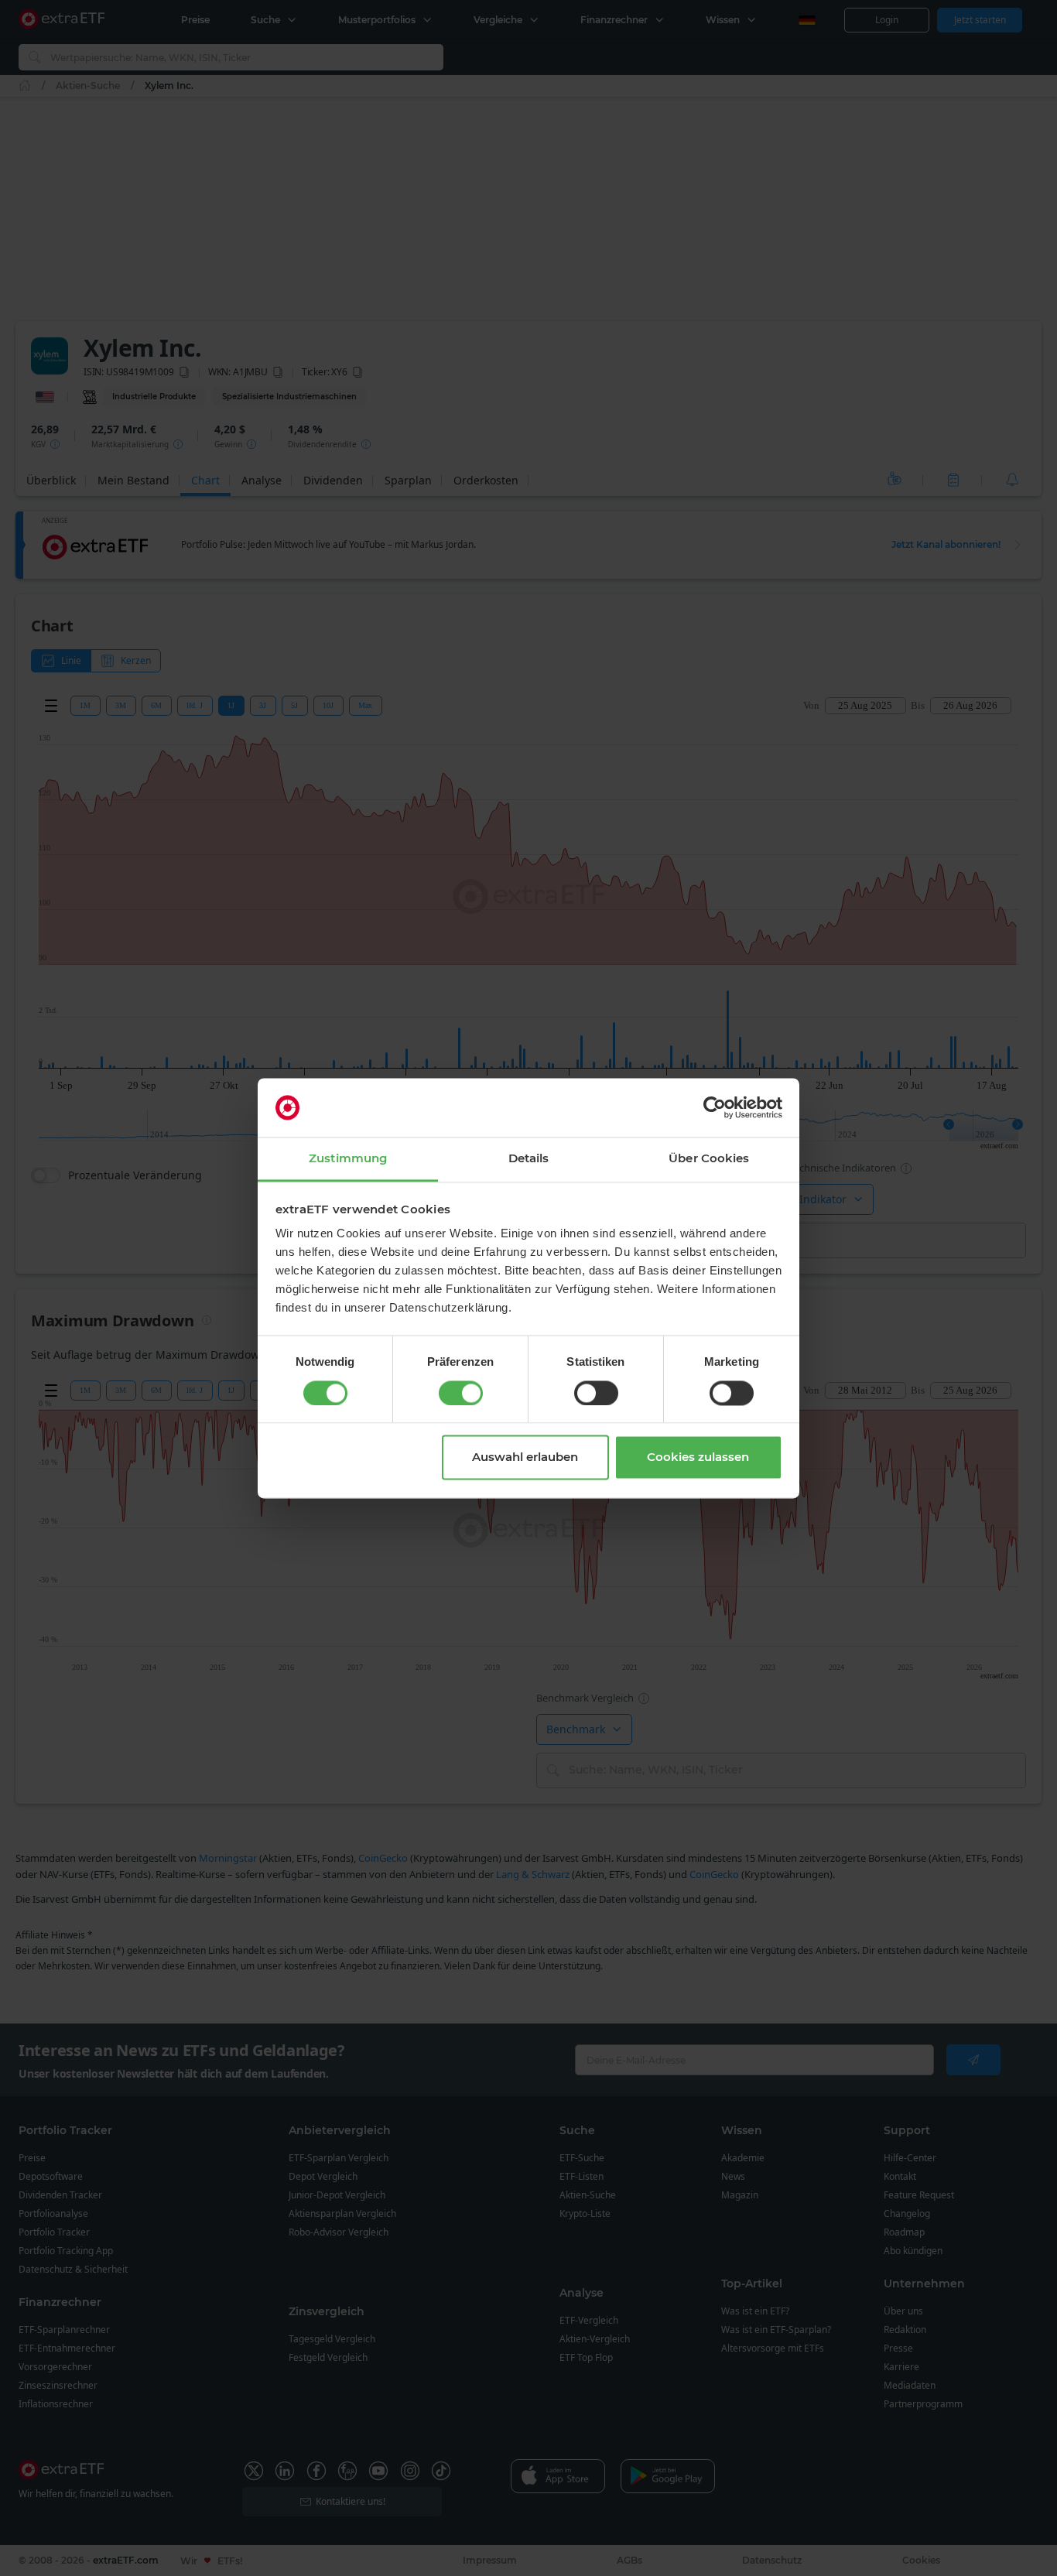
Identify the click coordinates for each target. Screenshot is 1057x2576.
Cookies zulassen (698, 1457)
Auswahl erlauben (525, 1457)
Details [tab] (529, 1159)
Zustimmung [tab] (348, 1159)
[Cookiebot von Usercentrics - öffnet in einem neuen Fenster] (715, 1107)
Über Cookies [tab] (709, 1159)
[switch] (461, 1393)
